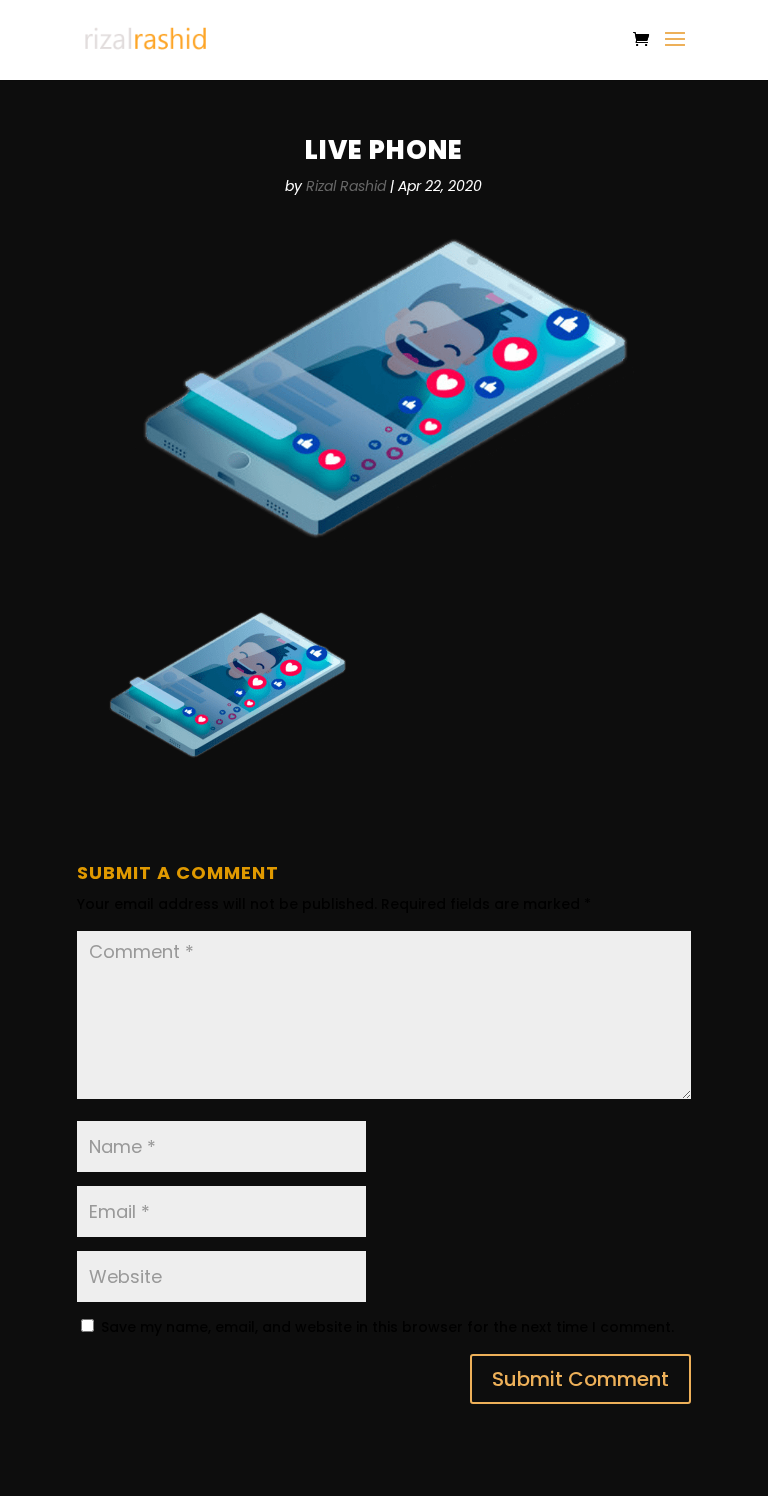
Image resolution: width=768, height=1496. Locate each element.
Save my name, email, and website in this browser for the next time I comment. (387, 1327)
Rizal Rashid (346, 186)
